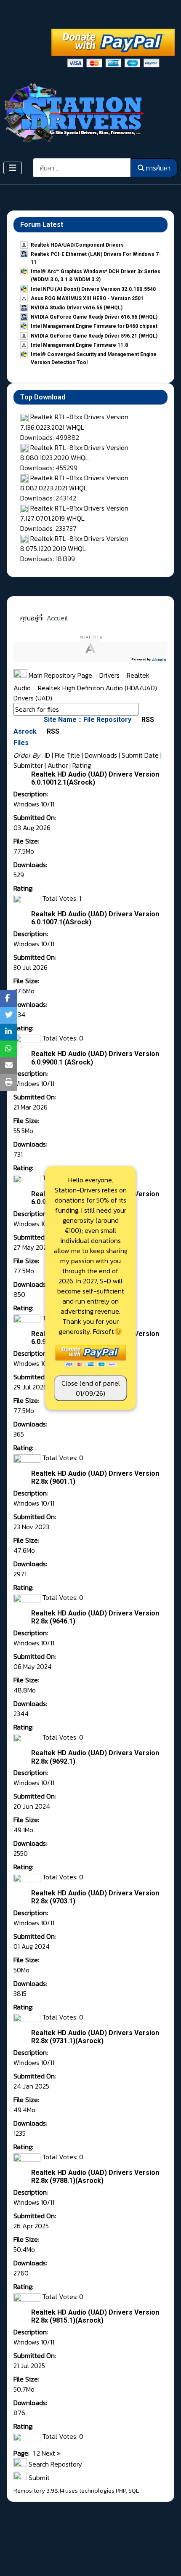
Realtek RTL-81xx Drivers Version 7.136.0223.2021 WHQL (74, 422)
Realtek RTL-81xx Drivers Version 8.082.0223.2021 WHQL (74, 483)
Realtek (139, 675)
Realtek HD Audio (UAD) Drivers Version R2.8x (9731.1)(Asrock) (95, 2037)
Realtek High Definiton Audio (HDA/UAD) (98, 688)
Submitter (28, 765)
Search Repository (55, 2464)
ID (47, 755)
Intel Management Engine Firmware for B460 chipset (94, 326)
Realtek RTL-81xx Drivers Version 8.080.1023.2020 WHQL (74, 452)
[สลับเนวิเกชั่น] (13, 168)
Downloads (101, 755)
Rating (82, 765)
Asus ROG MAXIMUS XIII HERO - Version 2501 (87, 298)
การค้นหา (158, 168)
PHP (121, 2491)
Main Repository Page (60, 675)
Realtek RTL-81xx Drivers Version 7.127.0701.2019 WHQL (74, 513)
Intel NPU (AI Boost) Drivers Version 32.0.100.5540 (93, 289)
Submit (38, 2478)
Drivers (110, 675)
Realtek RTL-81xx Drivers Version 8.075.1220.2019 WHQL (74, 543)
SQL (134, 2491)
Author (58, 765)
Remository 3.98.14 (39, 2491)
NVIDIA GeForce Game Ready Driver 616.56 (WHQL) (94, 317)
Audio (23, 688)
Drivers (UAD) (33, 698)
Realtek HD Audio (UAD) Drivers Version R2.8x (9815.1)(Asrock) (95, 2316)
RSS (147, 720)
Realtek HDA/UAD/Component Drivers (77, 245)
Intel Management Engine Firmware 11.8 (79, 345)
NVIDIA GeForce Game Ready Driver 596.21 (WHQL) (94, 336)
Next (48, 2453)
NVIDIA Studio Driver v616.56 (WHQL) (77, 308)
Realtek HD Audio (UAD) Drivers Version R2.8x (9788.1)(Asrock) (95, 2177)
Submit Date (140, 755)
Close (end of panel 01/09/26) (91, 1388)
